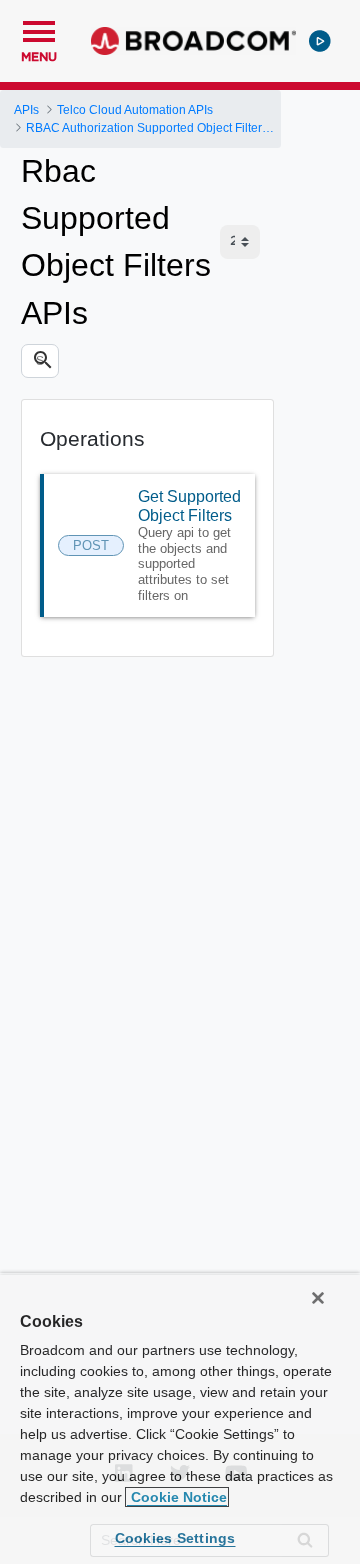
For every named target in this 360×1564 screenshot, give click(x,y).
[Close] (318, 1298)
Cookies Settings (175, 1538)
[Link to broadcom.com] (193, 41)
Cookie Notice (177, 1497)
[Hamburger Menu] (39, 29)
